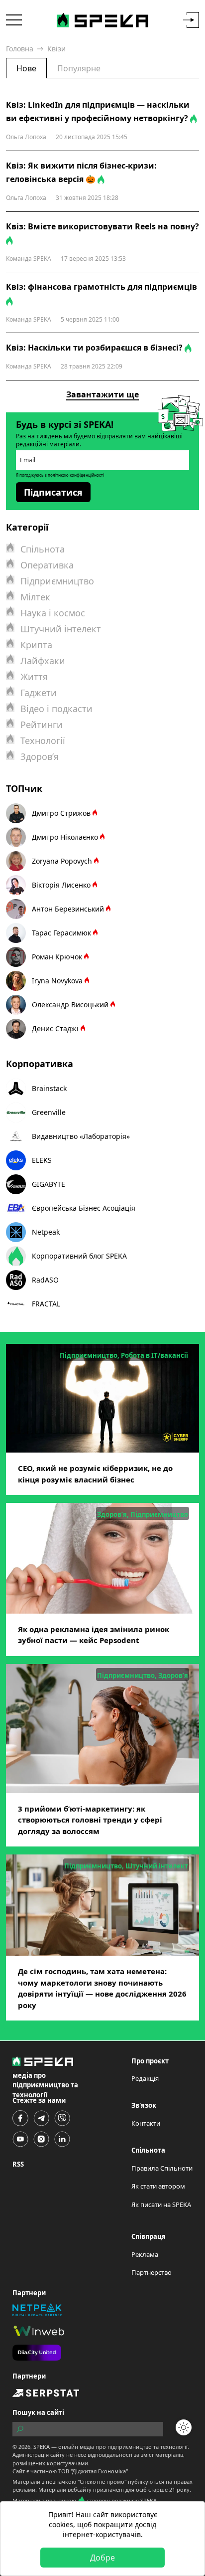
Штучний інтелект (61, 629)
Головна (20, 49)
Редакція (145, 2078)
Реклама (145, 2254)
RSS (18, 2164)
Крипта (36, 645)
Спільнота (43, 549)
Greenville (49, 1112)
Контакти (146, 2123)
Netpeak (46, 1232)
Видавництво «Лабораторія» (81, 1136)
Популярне (79, 68)
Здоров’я (40, 756)
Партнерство (152, 2272)
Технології (43, 740)
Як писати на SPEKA (161, 2205)
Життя (34, 677)
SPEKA (42, 2447)
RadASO (45, 1280)
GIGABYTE (49, 1184)
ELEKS (42, 1160)
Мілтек (35, 597)
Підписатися (53, 492)
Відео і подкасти (56, 709)
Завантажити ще (102, 394)
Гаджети (39, 693)
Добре (102, 2558)
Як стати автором (158, 2186)
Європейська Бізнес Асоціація (84, 1208)
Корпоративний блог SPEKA (79, 1256)
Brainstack (49, 1088)
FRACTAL (46, 1304)
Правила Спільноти (162, 2168)
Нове (26, 68)
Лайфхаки (43, 661)
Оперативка (47, 565)
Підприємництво (57, 581)
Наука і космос (53, 613)
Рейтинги (42, 725)
